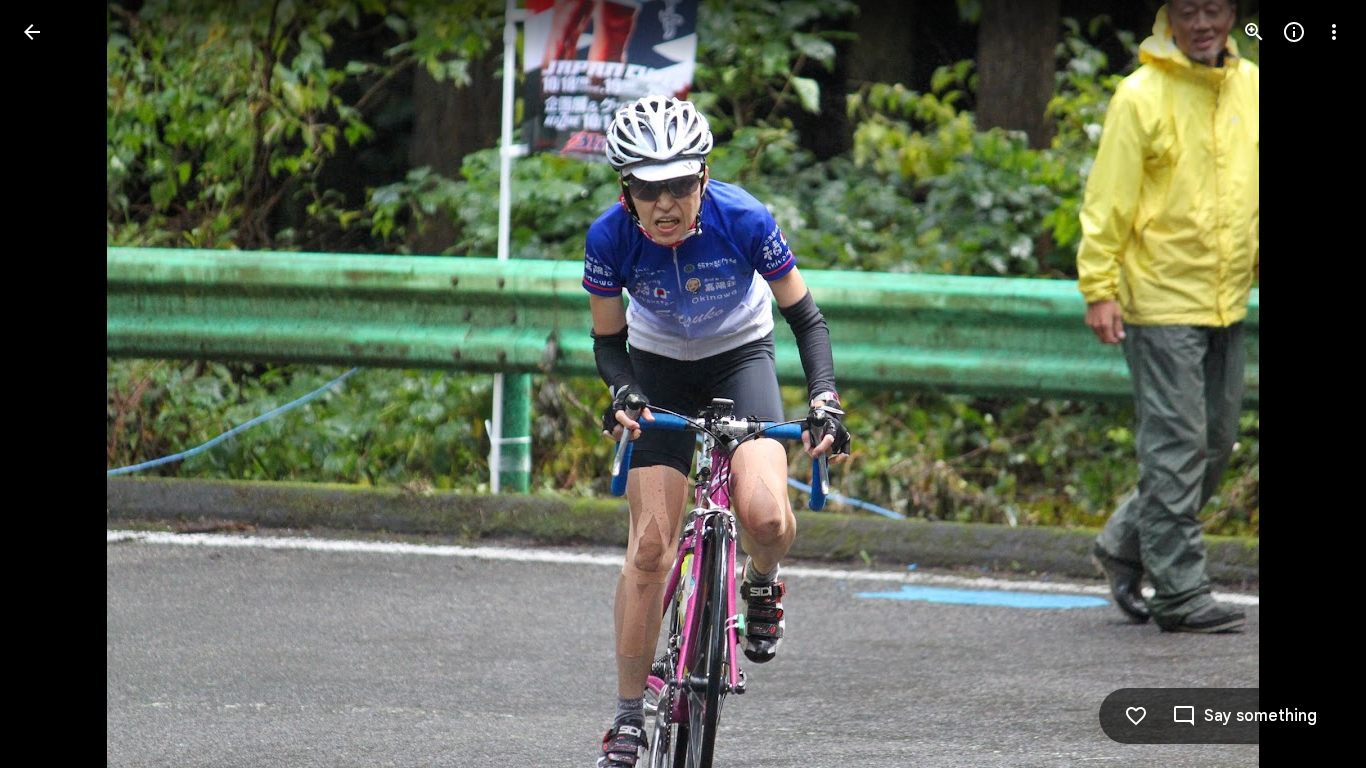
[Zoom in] (1254, 32)
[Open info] (1294, 32)
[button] (56, 384)
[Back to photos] (32, 32)
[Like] (1136, 716)
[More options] (1334, 32)
